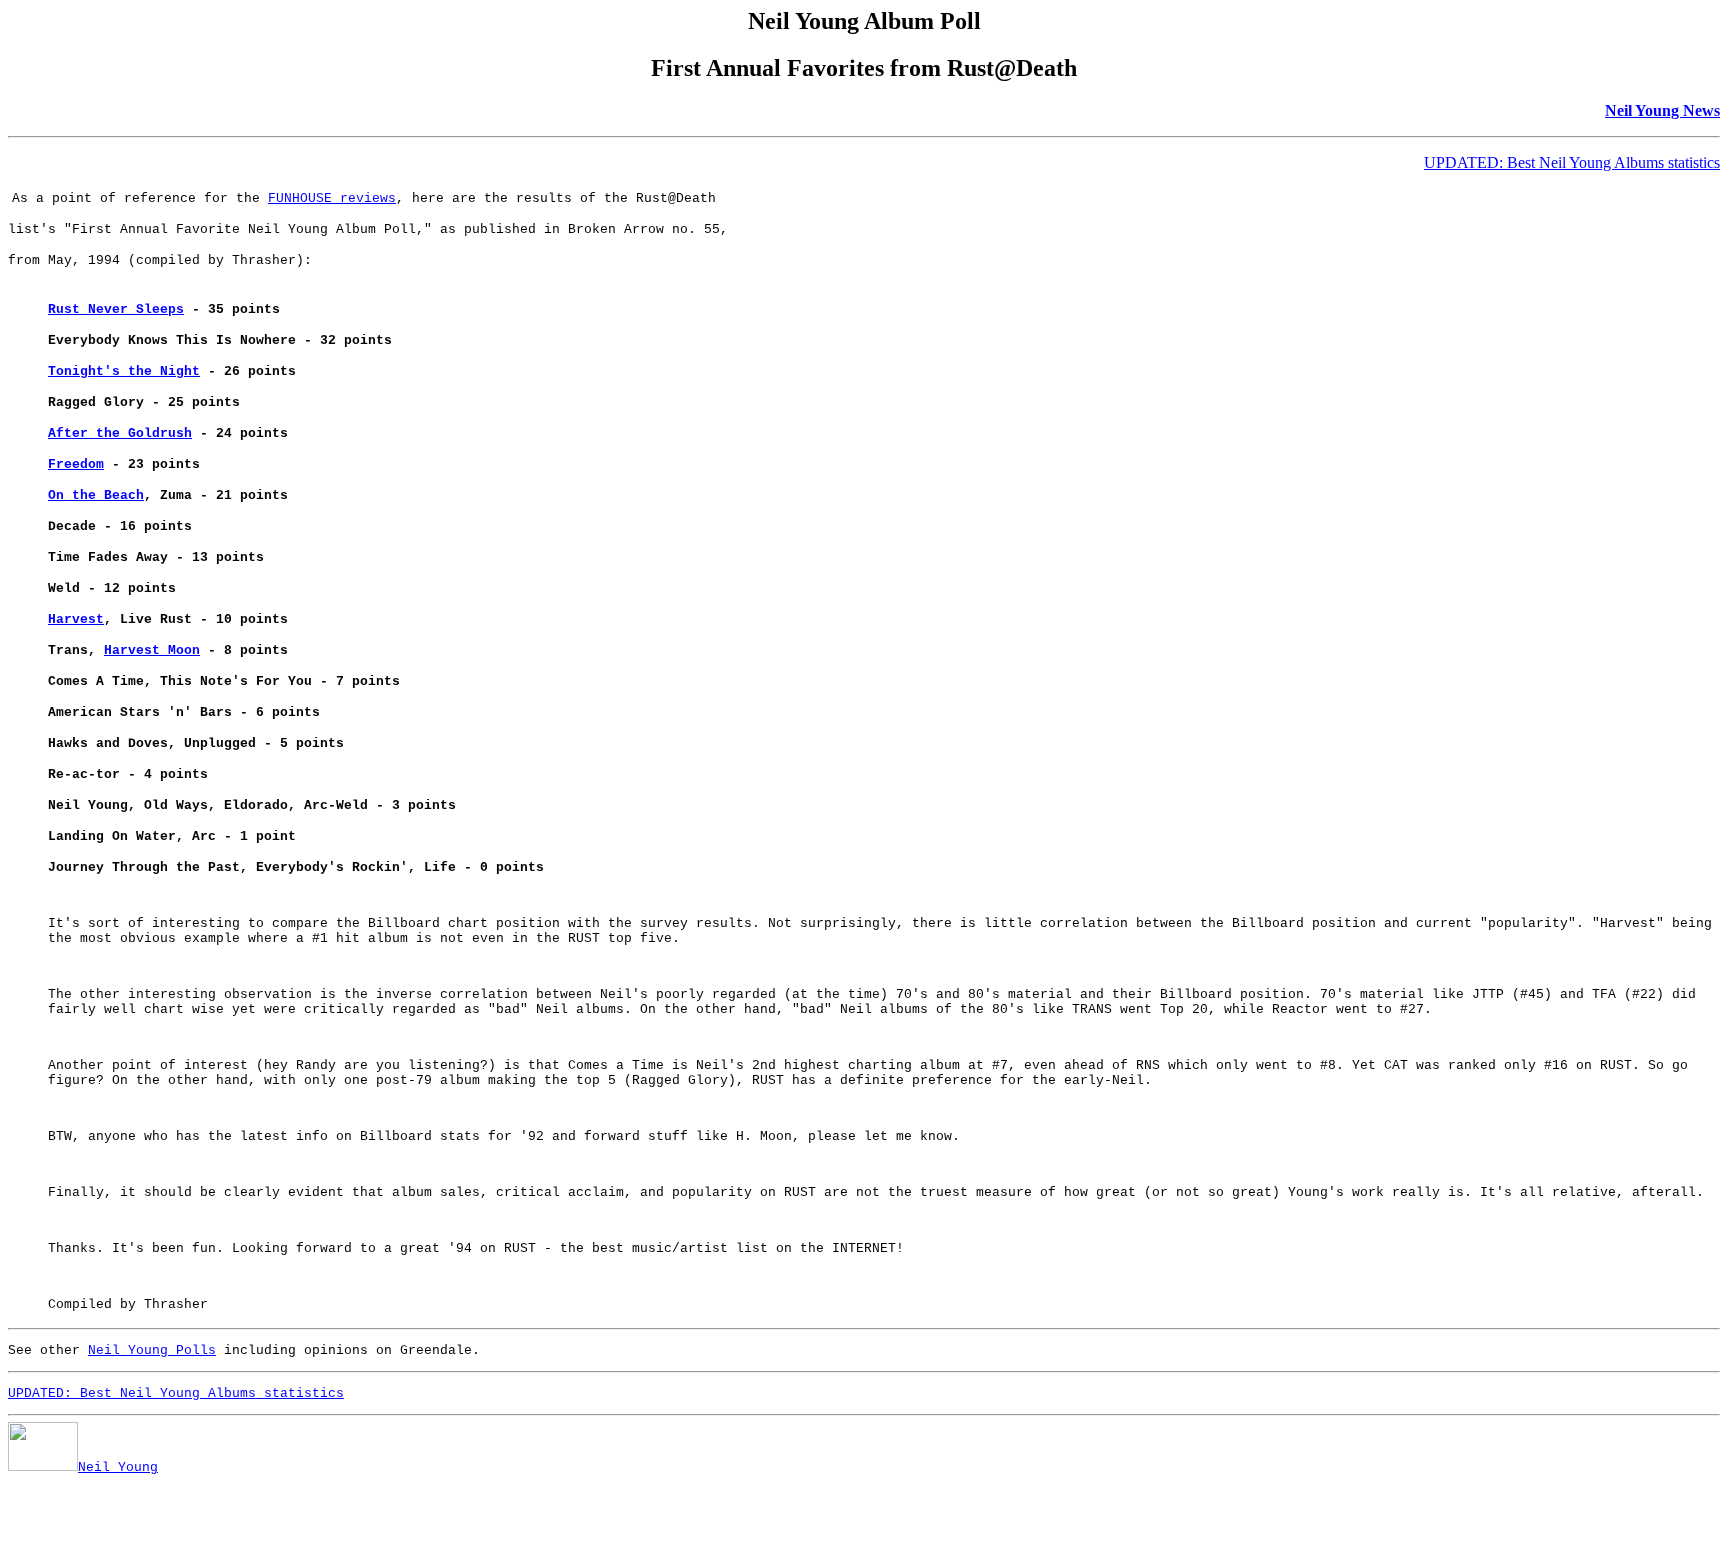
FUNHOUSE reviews (332, 198)
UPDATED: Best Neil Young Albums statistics (1572, 162)
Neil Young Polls (152, 1350)
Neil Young (118, 1467)
